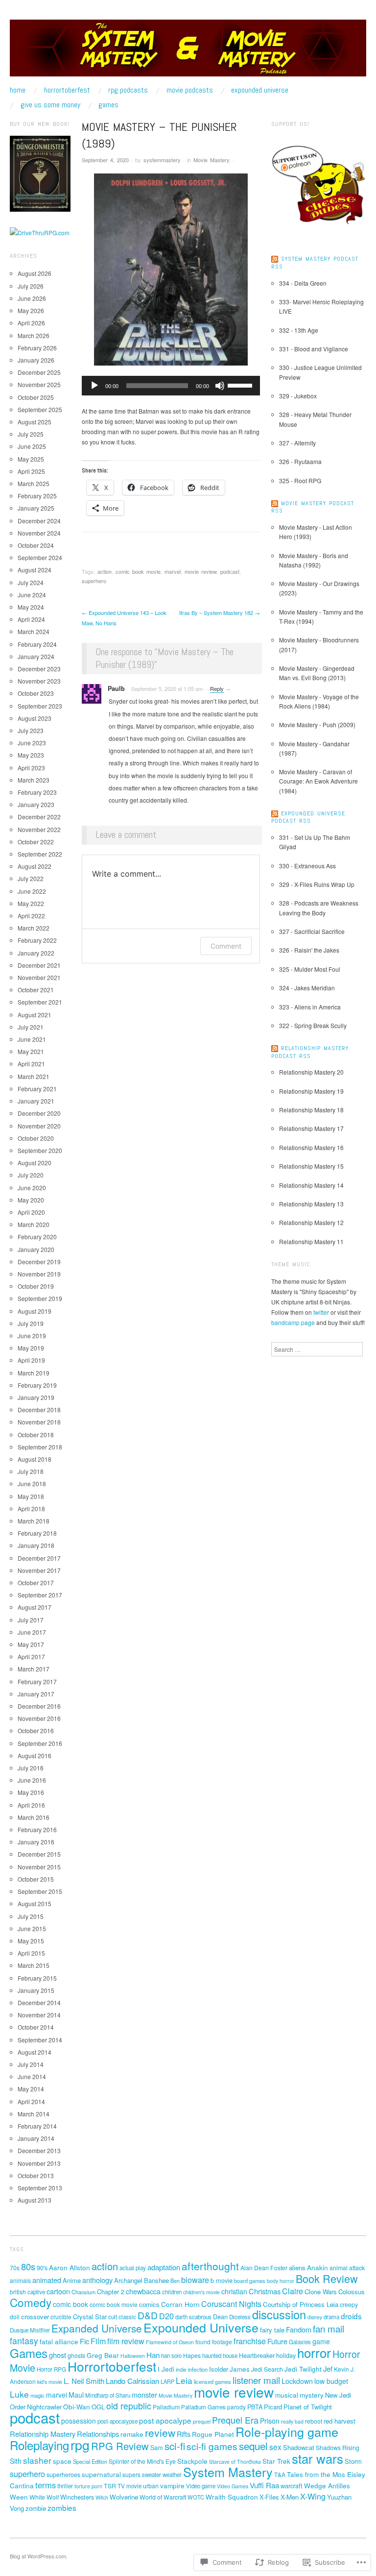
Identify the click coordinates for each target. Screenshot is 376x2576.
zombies (62, 2507)
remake (132, 2434)
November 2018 (39, 1422)
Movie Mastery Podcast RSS (313, 507)
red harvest (340, 2421)
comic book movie (138, 571)
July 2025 (31, 434)
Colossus (352, 2292)
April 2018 (31, 1509)
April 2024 (31, 619)
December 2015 (39, 1854)
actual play (133, 2268)
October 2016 (36, 1730)
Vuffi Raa (264, 2485)
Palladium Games (203, 2407)
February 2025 (37, 496)
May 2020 (31, 1200)
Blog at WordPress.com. (39, 2556)
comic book (70, 2304)
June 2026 (32, 298)
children (172, 2292)
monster (144, 2394)
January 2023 (36, 804)
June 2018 (32, 1484)
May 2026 (31, 310)
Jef (328, 2368)
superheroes (63, 2475)
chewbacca (143, 2291)
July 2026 (31, 286)
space (62, 2461)
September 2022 (40, 854)
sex (275, 2447)
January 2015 (36, 1990)
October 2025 (36, 397)
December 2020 (39, 1113)
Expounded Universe (260, 90)
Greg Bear (103, 2355)
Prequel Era (235, 2420)
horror (314, 2352)
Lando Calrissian (132, 2380)
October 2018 (36, 1435)
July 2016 (31, 1768)
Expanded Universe (97, 2328)
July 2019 (31, 1323)
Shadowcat (299, 2447)
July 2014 (31, 2064)
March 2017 (34, 1669)
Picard (273, 2407)
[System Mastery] (188, 52)
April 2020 (31, 1212)
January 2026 (36, 360)
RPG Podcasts (128, 90)
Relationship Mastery (43, 2434)
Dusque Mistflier (30, 2330)
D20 (166, 2316)
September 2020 (40, 1150)
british (18, 2292)
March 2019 (34, 1373)
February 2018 (37, 1533)
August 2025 (35, 422)
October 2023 (36, 693)
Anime (72, 2280)
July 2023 (31, 730)
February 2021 (37, 1089)
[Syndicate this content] (275, 259)
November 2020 (39, 1126)
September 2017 (40, 1595)
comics (149, 2304)
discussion (279, 2314)
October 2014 (36, 2027)
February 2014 (37, 2126)
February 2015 (37, 1978)
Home (18, 90)
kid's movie (50, 2382)
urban (151, 2486)
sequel (253, 2446)
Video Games (233, 2486)
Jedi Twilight (303, 2369)
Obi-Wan (77, 2406)
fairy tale (272, 2330)
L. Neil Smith (84, 2380)
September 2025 (40, 409)
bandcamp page (293, 1322)
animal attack (347, 2268)
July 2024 (31, 582)
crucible (61, 2317)
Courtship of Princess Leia (301, 2304)
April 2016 (31, 1805)
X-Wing (313, 2496)
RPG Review (120, 2446)
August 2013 (35, 2200)
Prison (270, 2421)
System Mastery (228, 2472)
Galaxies (300, 2342)
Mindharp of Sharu (108, 2395)
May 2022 (31, 903)
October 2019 (36, 1286)
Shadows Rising (338, 2448)
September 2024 (40, 557)
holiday (286, 2355)
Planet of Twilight (308, 2407)
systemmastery (162, 160)
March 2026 (34, 335)
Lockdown (297, 2381)
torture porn (88, 2486)
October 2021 (36, 990)
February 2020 (37, 1237)
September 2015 (40, 1891)
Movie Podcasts (190, 90)
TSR (110, 2486)
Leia (184, 2380)
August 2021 (35, 1015)
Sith (16, 2461)
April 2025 (31, 471)
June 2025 (32, 446)
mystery (312, 2395)
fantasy (24, 2341)
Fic (84, 2341)
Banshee (156, 2280)
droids (351, 2316)
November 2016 (39, 1718)
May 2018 (31, 1496)
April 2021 (31, 1064)
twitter (321, 1312)
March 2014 (34, 2114)
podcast (230, 571)
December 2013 (39, 2150)
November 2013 (39, 2163)
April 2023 (31, 768)
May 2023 (31, 755)
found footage (214, 2342)
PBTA (255, 2407)
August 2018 (35, 1459)
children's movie (201, 2292)
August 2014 (35, 2052)
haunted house (220, 2355)
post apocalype (165, 2420)
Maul (76, 2395)
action (105, 571)
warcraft (292, 2486)
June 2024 (32, 595)
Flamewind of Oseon (170, 2342)
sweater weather (162, 2475)
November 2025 (39, 384)
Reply (217, 688)
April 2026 (31, 323)
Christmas (265, 2291)
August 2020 (35, 1163)
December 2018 (39, 1410)
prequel (202, 2421)
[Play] (94, 386)
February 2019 (37, 1385)
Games (108, 105)
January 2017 (36, 1694)
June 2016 (32, 1780)
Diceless (240, 2317)
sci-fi (175, 2446)
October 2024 (36, 545)
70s (15, 2268)
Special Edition (90, 2461)
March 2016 (34, 1817)
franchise (250, 2341)
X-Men (290, 2497)
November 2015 (39, 1867)
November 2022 (39, 829)
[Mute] (220, 386)
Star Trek (276, 2461)
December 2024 (39, 521)
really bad (292, 2421)
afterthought (210, 2266)
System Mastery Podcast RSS (315, 263)
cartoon (58, 2291)
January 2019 (36, 1397)
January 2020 (36, 1249)
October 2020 (36, 1138)
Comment (226, 946)
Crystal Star (90, 2317)
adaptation (164, 2267)
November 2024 (39, 533)
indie (181, 2369)
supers (131, 2474)
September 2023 (40, 706)
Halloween (133, 2356)
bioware (195, 2280)
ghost (58, 2355)
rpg (80, 2444)
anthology (97, 2280)
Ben (175, 2281)
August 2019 (35, 1311)
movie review (200, 571)
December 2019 (39, 1262)
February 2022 (37, 940)
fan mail (329, 2328)
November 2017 (39, 1570)
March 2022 (34, 928)
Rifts (184, 2434)
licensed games (212, 2381)
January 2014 (36, 2138)
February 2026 (37, 348)
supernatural (101, 2474)
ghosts (76, 2355)
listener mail (256, 2380)
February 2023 (37, 792)
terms (46, 2485)
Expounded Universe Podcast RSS (308, 817)
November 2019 (39, 1274)
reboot (314, 2421)
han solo (171, 2355)
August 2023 (35, 718)
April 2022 (31, 916)
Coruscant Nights (231, 2304)
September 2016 (40, 1743)
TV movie (129, 2486)
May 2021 (31, 1051)
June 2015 (32, 1928)
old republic (129, 2406)
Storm (353, 2461)
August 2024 (35, 570)
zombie (36, 2508)
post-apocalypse (117, 2421)
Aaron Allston (70, 2267)
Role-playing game (287, 2431)
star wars (317, 2458)
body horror (281, 2281)
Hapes (192, 2355)
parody (236, 2407)
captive (36, 2292)
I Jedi (166, 2369)
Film (98, 2341)
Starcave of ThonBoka (235, 2462)
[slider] (241, 385)
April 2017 (31, 1656)
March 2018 (34, 1521)
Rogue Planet (213, 2434)
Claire (293, 2291)
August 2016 (35, 1755)
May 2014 (31, 2089)
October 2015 (36, 1879)
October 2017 (36, 1582)
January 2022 (36, 953)
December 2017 (39, 1558)
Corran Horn (180, 2304)
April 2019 (31, 1360)
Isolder (219, 2369)
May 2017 (31, 1644)
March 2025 (34, 483)
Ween (19, 2497)
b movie (222, 2280)
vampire (172, 2485)
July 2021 (31, 1027)
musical (287, 2395)
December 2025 (39, 372)
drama (331, 2317)
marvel (173, 571)
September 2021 (40, 1002)
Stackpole (192, 2461)
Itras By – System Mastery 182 (220, 613)
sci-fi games (212, 2446)
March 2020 (34, 1224)
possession (79, 2421)
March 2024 (34, 631)
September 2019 (40, 1298)
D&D (148, 2315)
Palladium (166, 2407)
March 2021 (34, 1076)
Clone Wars (321, 2292)
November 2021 (39, 977)
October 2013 (36, 2175)
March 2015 (34, 1965)
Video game (201, 2486)
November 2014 (39, 2015)
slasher (37, 2460)
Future (277, 2341)
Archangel (128, 2280)
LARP (167, 2381)
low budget (331, 2381)
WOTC (196, 2497)
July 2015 (31, 1916)
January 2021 (36, 1101)
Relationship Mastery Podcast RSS (310, 1052)
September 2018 (40, 1447)
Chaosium (83, 2292)
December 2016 (39, 1706)
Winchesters (77, 2497)
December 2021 (39, 965)
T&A (280, 2474)
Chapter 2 (111, 2292)
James (240, 2369)
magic (37, 2395)
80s (28, 2266)
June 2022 (32, 891)
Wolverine (124, 2497)
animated (47, 2280)
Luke (19, 2394)
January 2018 (36, 1545)
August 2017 (35, 1607)
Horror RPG (51, 2369)
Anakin (317, 2267)
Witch (102, 2497)
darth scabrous (193, 2317)
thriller (65, 2486)
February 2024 (37, 644)
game (321, 2341)
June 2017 (32, 1632)
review (160, 2432)
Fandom (299, 2329)
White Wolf (44, 2497)
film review (126, 2341)
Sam (157, 2447)
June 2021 (32, 1039)
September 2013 (40, 2188)
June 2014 (32, 2076)
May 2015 (31, 1941)
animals (20, 2280)
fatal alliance (59, 2341)
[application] (171, 386)
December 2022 (39, 817)
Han (153, 2355)
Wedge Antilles (327, 2485)
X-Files (269, 2497)
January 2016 (36, 1842)
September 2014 (40, 2040)
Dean (220, 2317)
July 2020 (31, 1175)
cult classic (122, 2317)
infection (198, 2369)
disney (315, 2317)
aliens (297, 2268)
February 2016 (37, 1829)
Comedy (31, 2302)
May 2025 (31, 459)
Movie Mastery (211, 160)
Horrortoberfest (67, 90)
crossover (35, 2317)
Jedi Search (267, 2369)
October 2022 (36, 842)
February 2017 (37, 1681)
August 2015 (35, 1903)
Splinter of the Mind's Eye (142, 2461)
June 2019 (32, 1336)
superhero (94, 581)
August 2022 (35, 866)
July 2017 (31, 1620)
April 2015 (31, 1953)
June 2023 (32, 743)
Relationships (98, 2434)
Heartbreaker (257, 2355)
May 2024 (31, 607)
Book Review (327, 2278)
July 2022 (31, 878)
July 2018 (31, 1471)
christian (234, 2291)
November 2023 (39, 681)
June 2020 (32, 1188)
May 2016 (31, 1792)
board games (250, 2281)
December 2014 (39, 2002)
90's (42, 2268)
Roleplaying (39, 2445)
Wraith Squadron (232, 2497)
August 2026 (35, 273)
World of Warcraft (163, 2497)
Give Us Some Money (50, 105)
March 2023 (34, 780)
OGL (98, 2407)
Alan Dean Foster (264, 2268)
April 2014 (31, 2101)
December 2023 (39, 669)
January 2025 (36, 508)
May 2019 (31, 1348)
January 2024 (36, 656)
